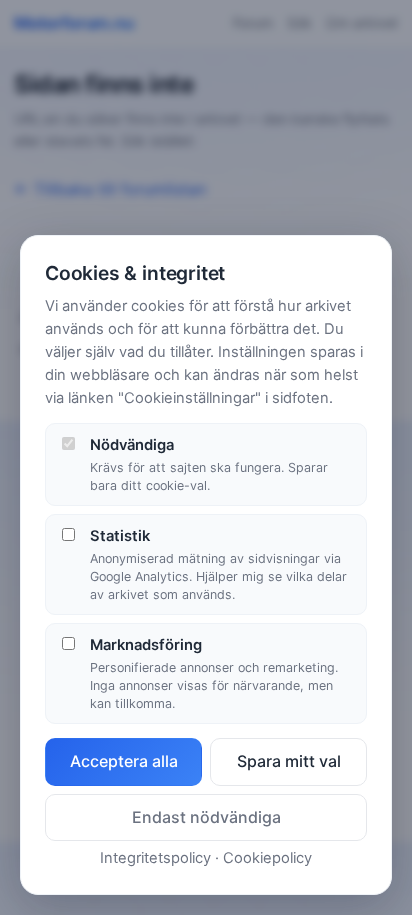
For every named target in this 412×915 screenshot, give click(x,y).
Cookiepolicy (267, 858)
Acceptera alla (124, 761)
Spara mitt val (289, 761)
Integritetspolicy (155, 858)
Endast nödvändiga (206, 817)
